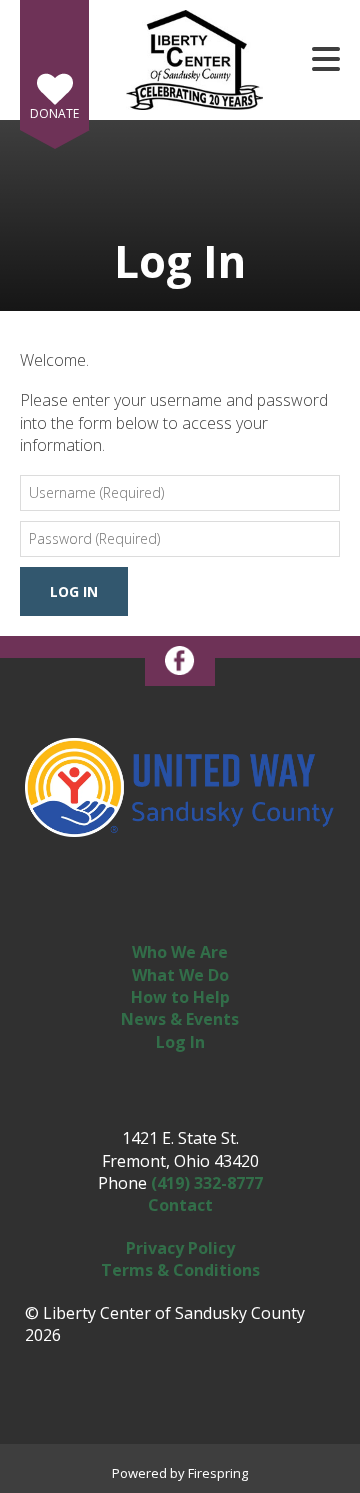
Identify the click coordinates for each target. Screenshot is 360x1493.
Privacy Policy (180, 1248)
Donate (54, 113)
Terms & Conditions (180, 1270)
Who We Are (180, 952)
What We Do (180, 975)
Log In (180, 1042)
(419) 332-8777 (207, 1183)
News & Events (180, 1019)
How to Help (180, 997)
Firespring (218, 1473)
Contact (180, 1205)
